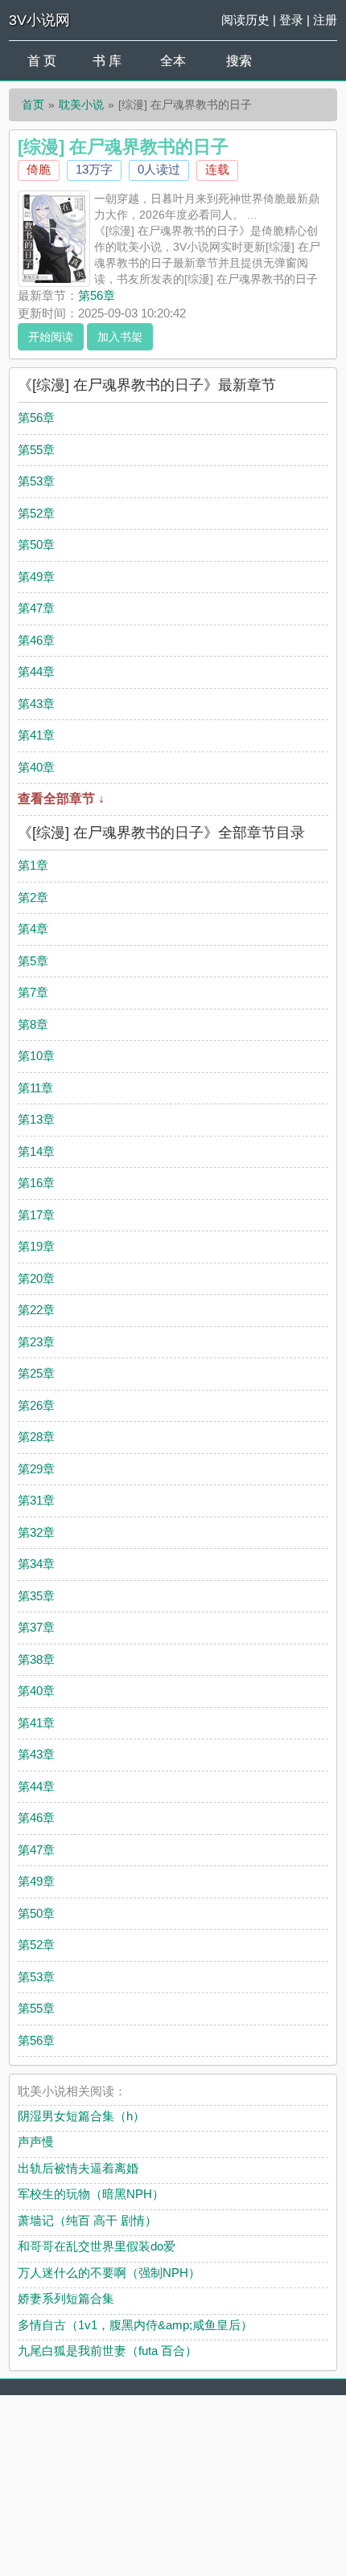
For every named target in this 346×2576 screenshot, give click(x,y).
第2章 (33, 897)
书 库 (107, 61)
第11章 (35, 1088)
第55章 (36, 450)
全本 (173, 61)
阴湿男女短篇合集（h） (81, 2116)
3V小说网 (39, 20)
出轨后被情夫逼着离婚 (78, 2168)
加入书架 (120, 337)
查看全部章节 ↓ (61, 799)
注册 (325, 20)
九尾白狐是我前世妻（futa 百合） (107, 2351)
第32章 (36, 1532)
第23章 (36, 1342)
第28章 (36, 1437)
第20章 (36, 1278)
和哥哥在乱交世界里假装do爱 (97, 2246)
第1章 (33, 865)
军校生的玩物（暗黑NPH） (91, 2194)
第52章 (36, 513)
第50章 (36, 545)
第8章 (33, 1024)
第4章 (33, 929)
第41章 (36, 735)
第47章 (36, 608)
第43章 (36, 704)
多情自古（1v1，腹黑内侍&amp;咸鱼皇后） (135, 2325)
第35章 (36, 1596)
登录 (291, 20)
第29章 (36, 1469)
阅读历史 (245, 20)
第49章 (36, 577)
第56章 (97, 295)
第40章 (36, 767)
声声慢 (36, 2142)
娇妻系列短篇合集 (66, 2298)
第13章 (36, 1119)
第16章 (36, 1183)
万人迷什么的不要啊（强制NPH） (109, 2273)
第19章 (36, 1246)
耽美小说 (81, 104)
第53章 (36, 481)
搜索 (239, 61)
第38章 (36, 1659)
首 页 (42, 61)
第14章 (36, 1151)
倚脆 (39, 169)
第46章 (36, 640)
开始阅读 (51, 337)
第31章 (36, 1500)
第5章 (33, 961)
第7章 (33, 992)
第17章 (36, 1215)
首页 (33, 104)
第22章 (36, 1310)
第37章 (36, 1627)
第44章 (36, 672)
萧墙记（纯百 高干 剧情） (87, 2220)
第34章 (36, 1564)
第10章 (36, 1056)
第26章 (36, 1405)
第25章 (36, 1373)
